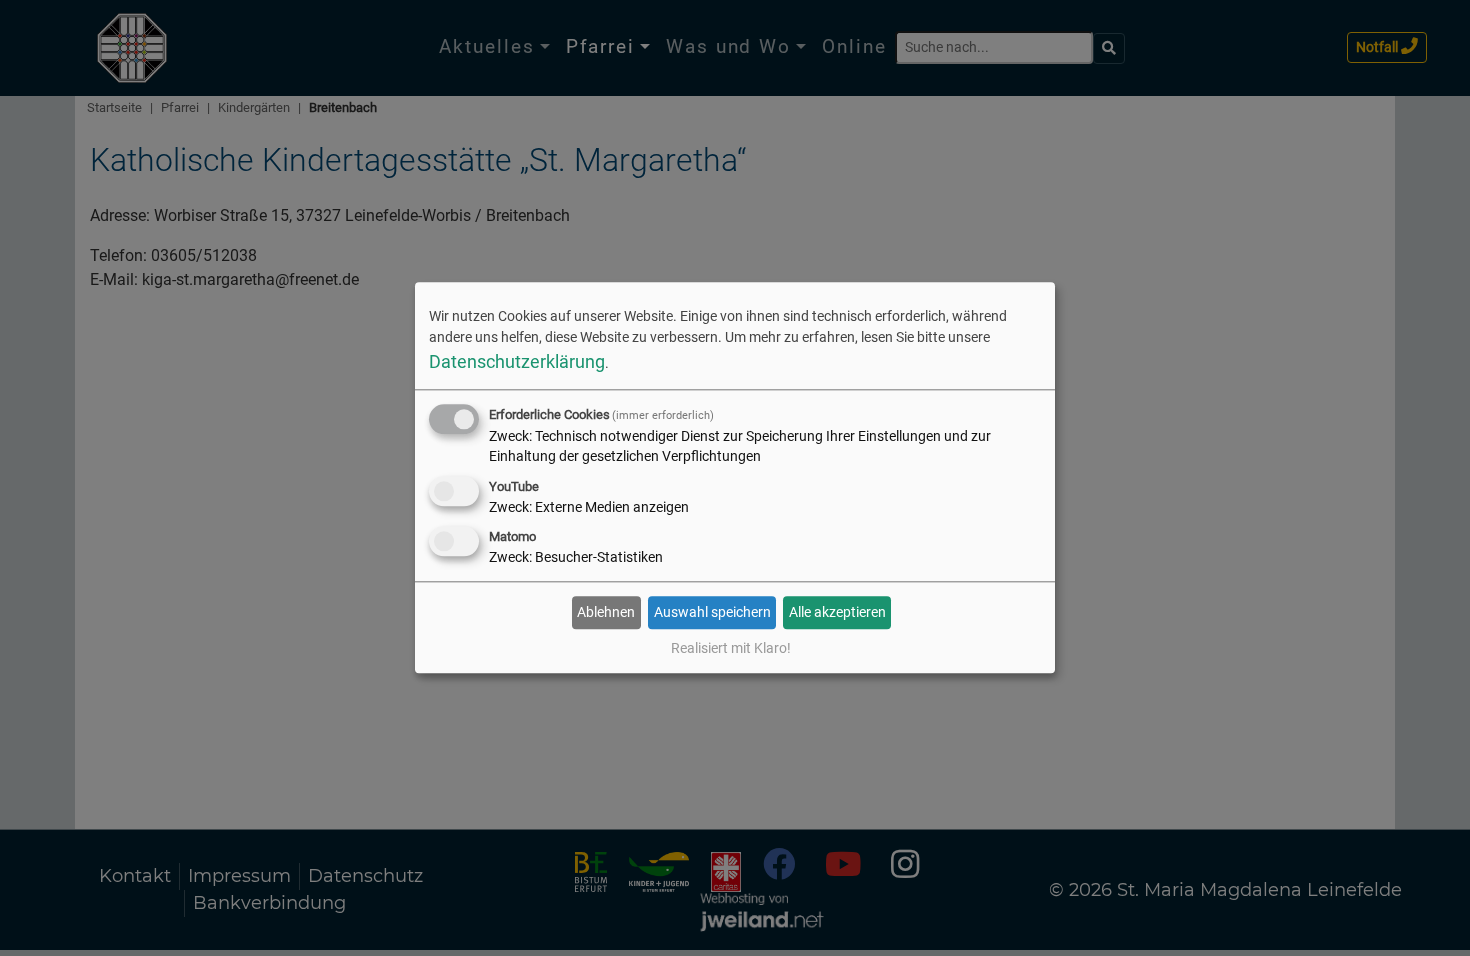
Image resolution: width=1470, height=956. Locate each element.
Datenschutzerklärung (517, 361)
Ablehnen (606, 612)
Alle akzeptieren (837, 612)
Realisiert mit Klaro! (731, 649)
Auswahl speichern (712, 612)
